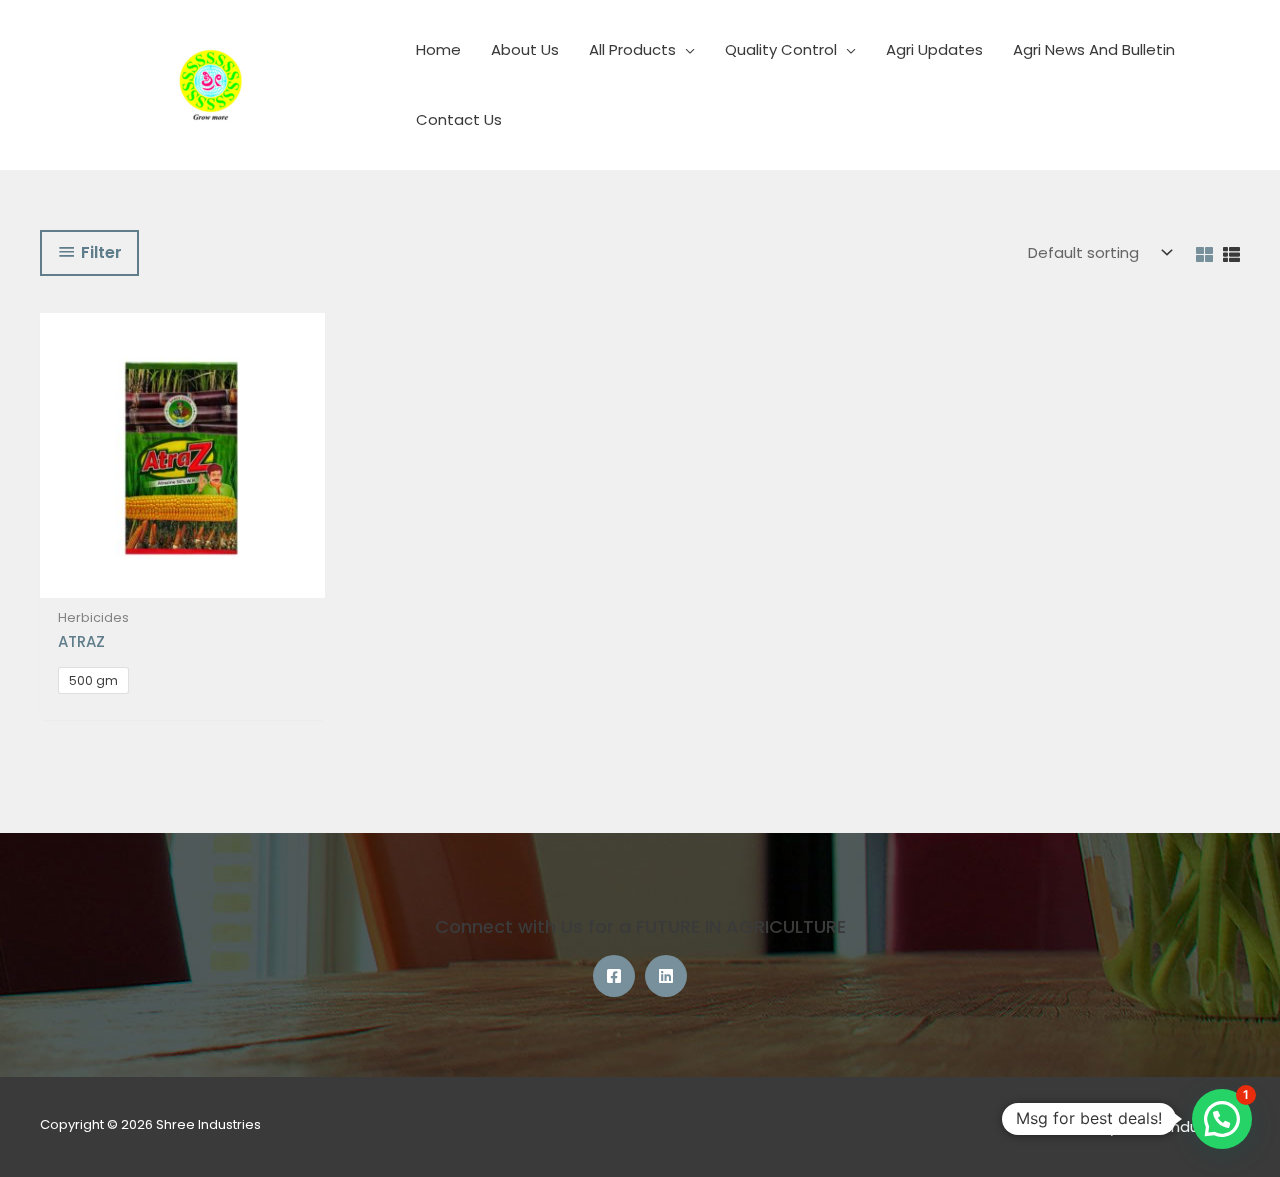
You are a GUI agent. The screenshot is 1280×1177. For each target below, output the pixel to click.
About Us (525, 49)
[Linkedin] (666, 976)
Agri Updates (934, 49)
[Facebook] (614, 976)
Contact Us (459, 119)
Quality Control (781, 49)
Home (438, 49)
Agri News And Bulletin (1094, 49)
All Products (632, 49)
